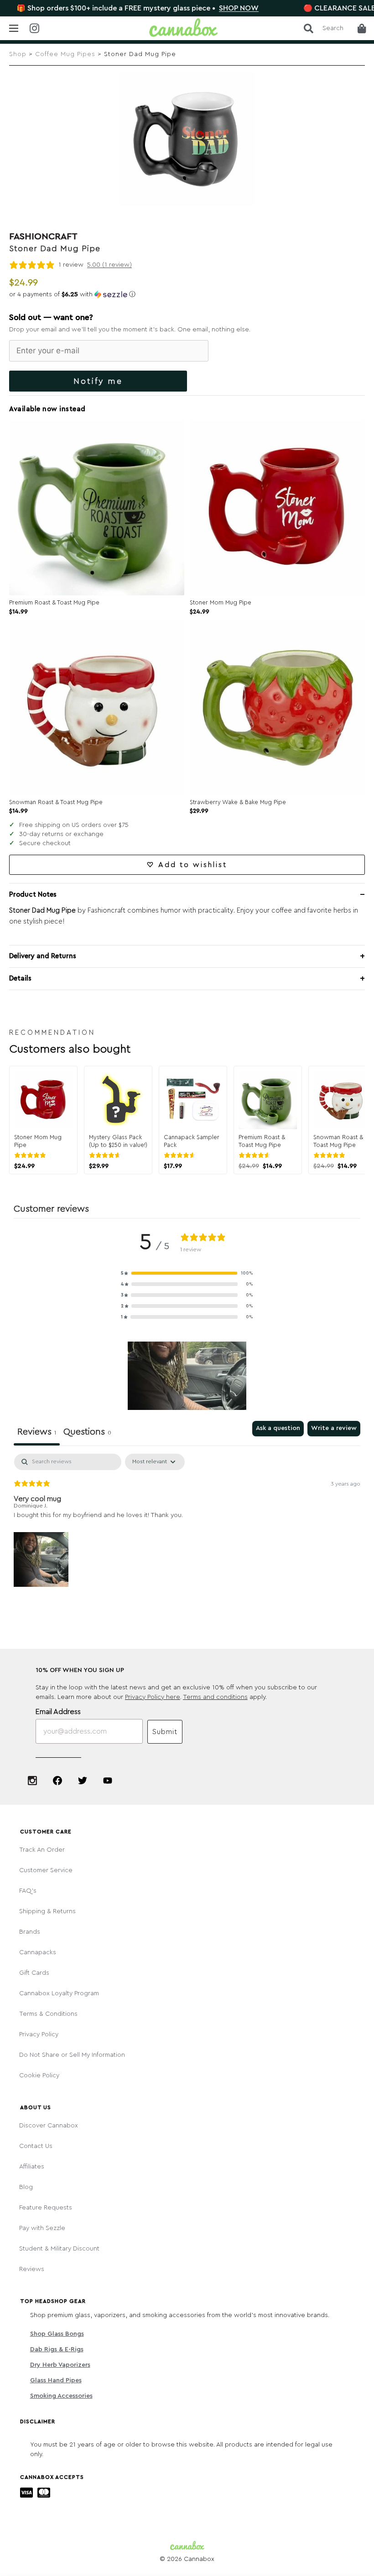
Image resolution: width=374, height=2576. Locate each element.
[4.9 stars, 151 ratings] (107, 1155)
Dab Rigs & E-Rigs (57, 2349)
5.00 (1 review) (109, 265)
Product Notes (33, 895)
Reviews (32, 2269)
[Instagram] (32, 1781)
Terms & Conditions (48, 2014)
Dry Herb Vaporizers (60, 2365)
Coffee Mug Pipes (65, 54)
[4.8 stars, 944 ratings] (182, 1155)
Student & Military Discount (59, 2249)
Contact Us (36, 2146)
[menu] (14, 28)
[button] (187, 294)
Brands (30, 1932)
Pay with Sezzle (42, 2228)
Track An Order (42, 1850)
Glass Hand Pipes (56, 2380)
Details (20, 978)
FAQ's (28, 1891)
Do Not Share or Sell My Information (72, 2055)
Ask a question (278, 1428)
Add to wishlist (193, 865)
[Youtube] (108, 1781)
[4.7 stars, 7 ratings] (256, 1155)
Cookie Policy (39, 2075)
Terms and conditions (215, 1697)
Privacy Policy (39, 2034)
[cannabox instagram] (41, 29)
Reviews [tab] (37, 1432)
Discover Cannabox (49, 2126)
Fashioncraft (43, 237)
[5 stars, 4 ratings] (32, 1155)
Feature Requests (46, 2208)
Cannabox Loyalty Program (59, 1993)
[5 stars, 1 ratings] (331, 1155)
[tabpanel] (187, 1521)
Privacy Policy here (153, 1697)
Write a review (334, 1428)
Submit (165, 1732)
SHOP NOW (187, 8)
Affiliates (32, 2167)
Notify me (98, 381)
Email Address (58, 1712)
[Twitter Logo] (83, 1781)
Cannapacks (38, 1952)
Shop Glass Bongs (57, 2334)
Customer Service (46, 1870)
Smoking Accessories (61, 2396)
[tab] (87, 1433)
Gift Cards (34, 1973)
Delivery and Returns (43, 956)
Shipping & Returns (47, 1911)
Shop (18, 54)
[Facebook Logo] (57, 1781)
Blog (26, 2187)
